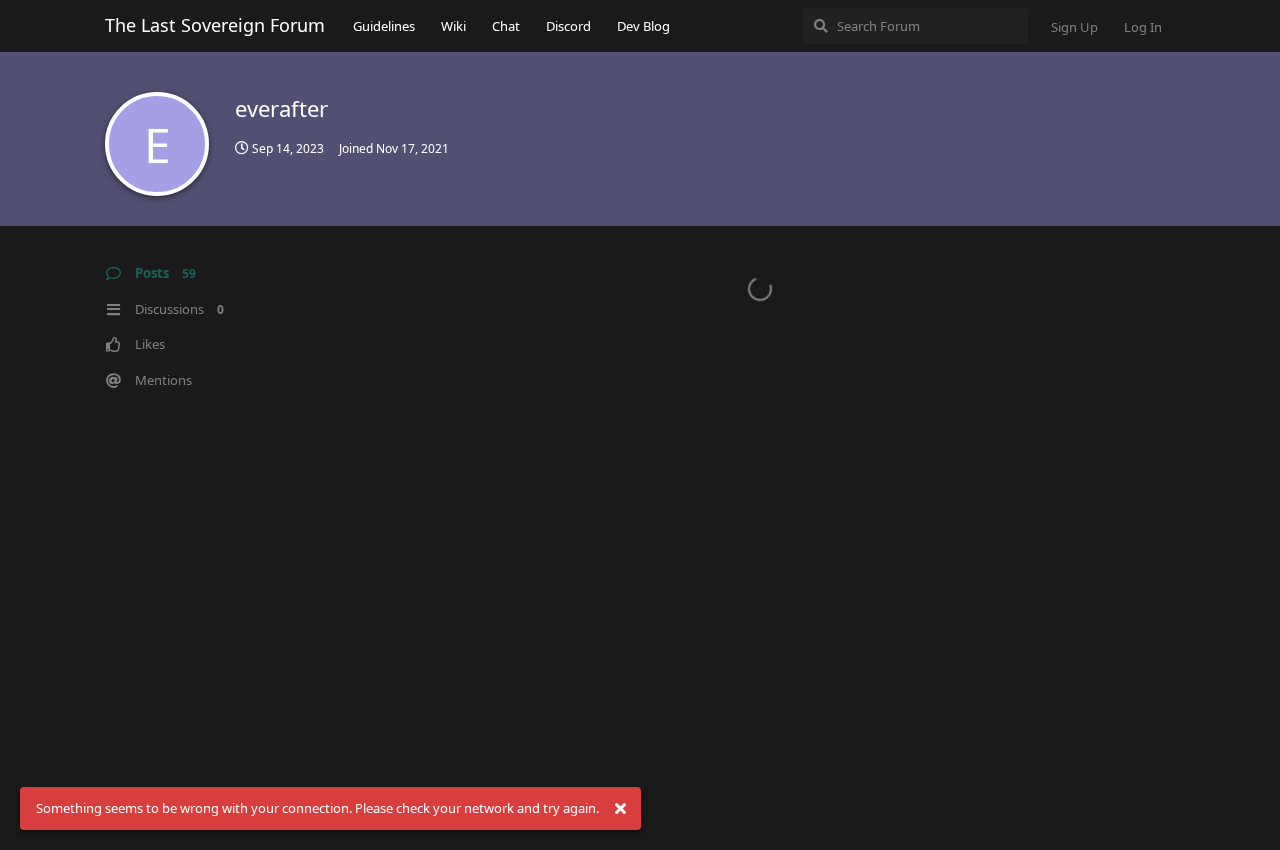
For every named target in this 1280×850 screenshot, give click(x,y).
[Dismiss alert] (620, 809)
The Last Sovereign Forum (215, 25)
